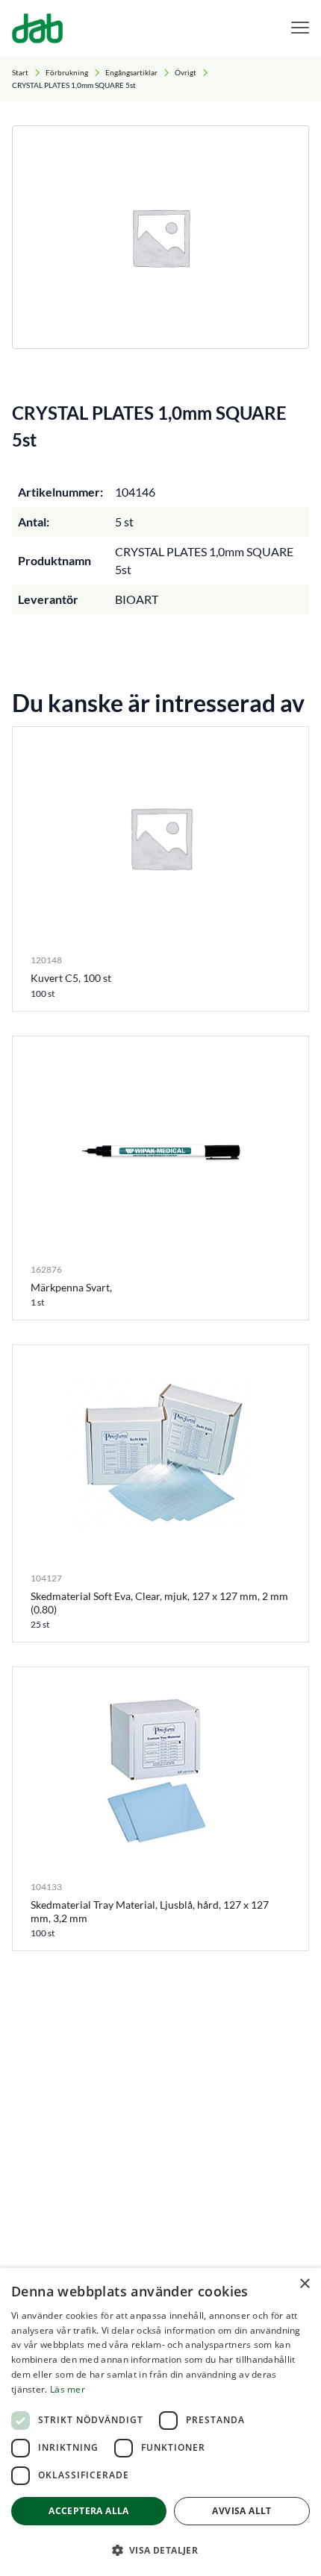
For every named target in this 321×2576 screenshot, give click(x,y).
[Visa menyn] (300, 28)
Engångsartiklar (131, 72)
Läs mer (68, 2389)
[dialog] (160, 2422)
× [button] (304, 2284)
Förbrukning (67, 72)
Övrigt (186, 72)
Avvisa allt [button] (241, 2511)
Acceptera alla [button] (89, 2511)
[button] (160, 2550)
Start (20, 72)
